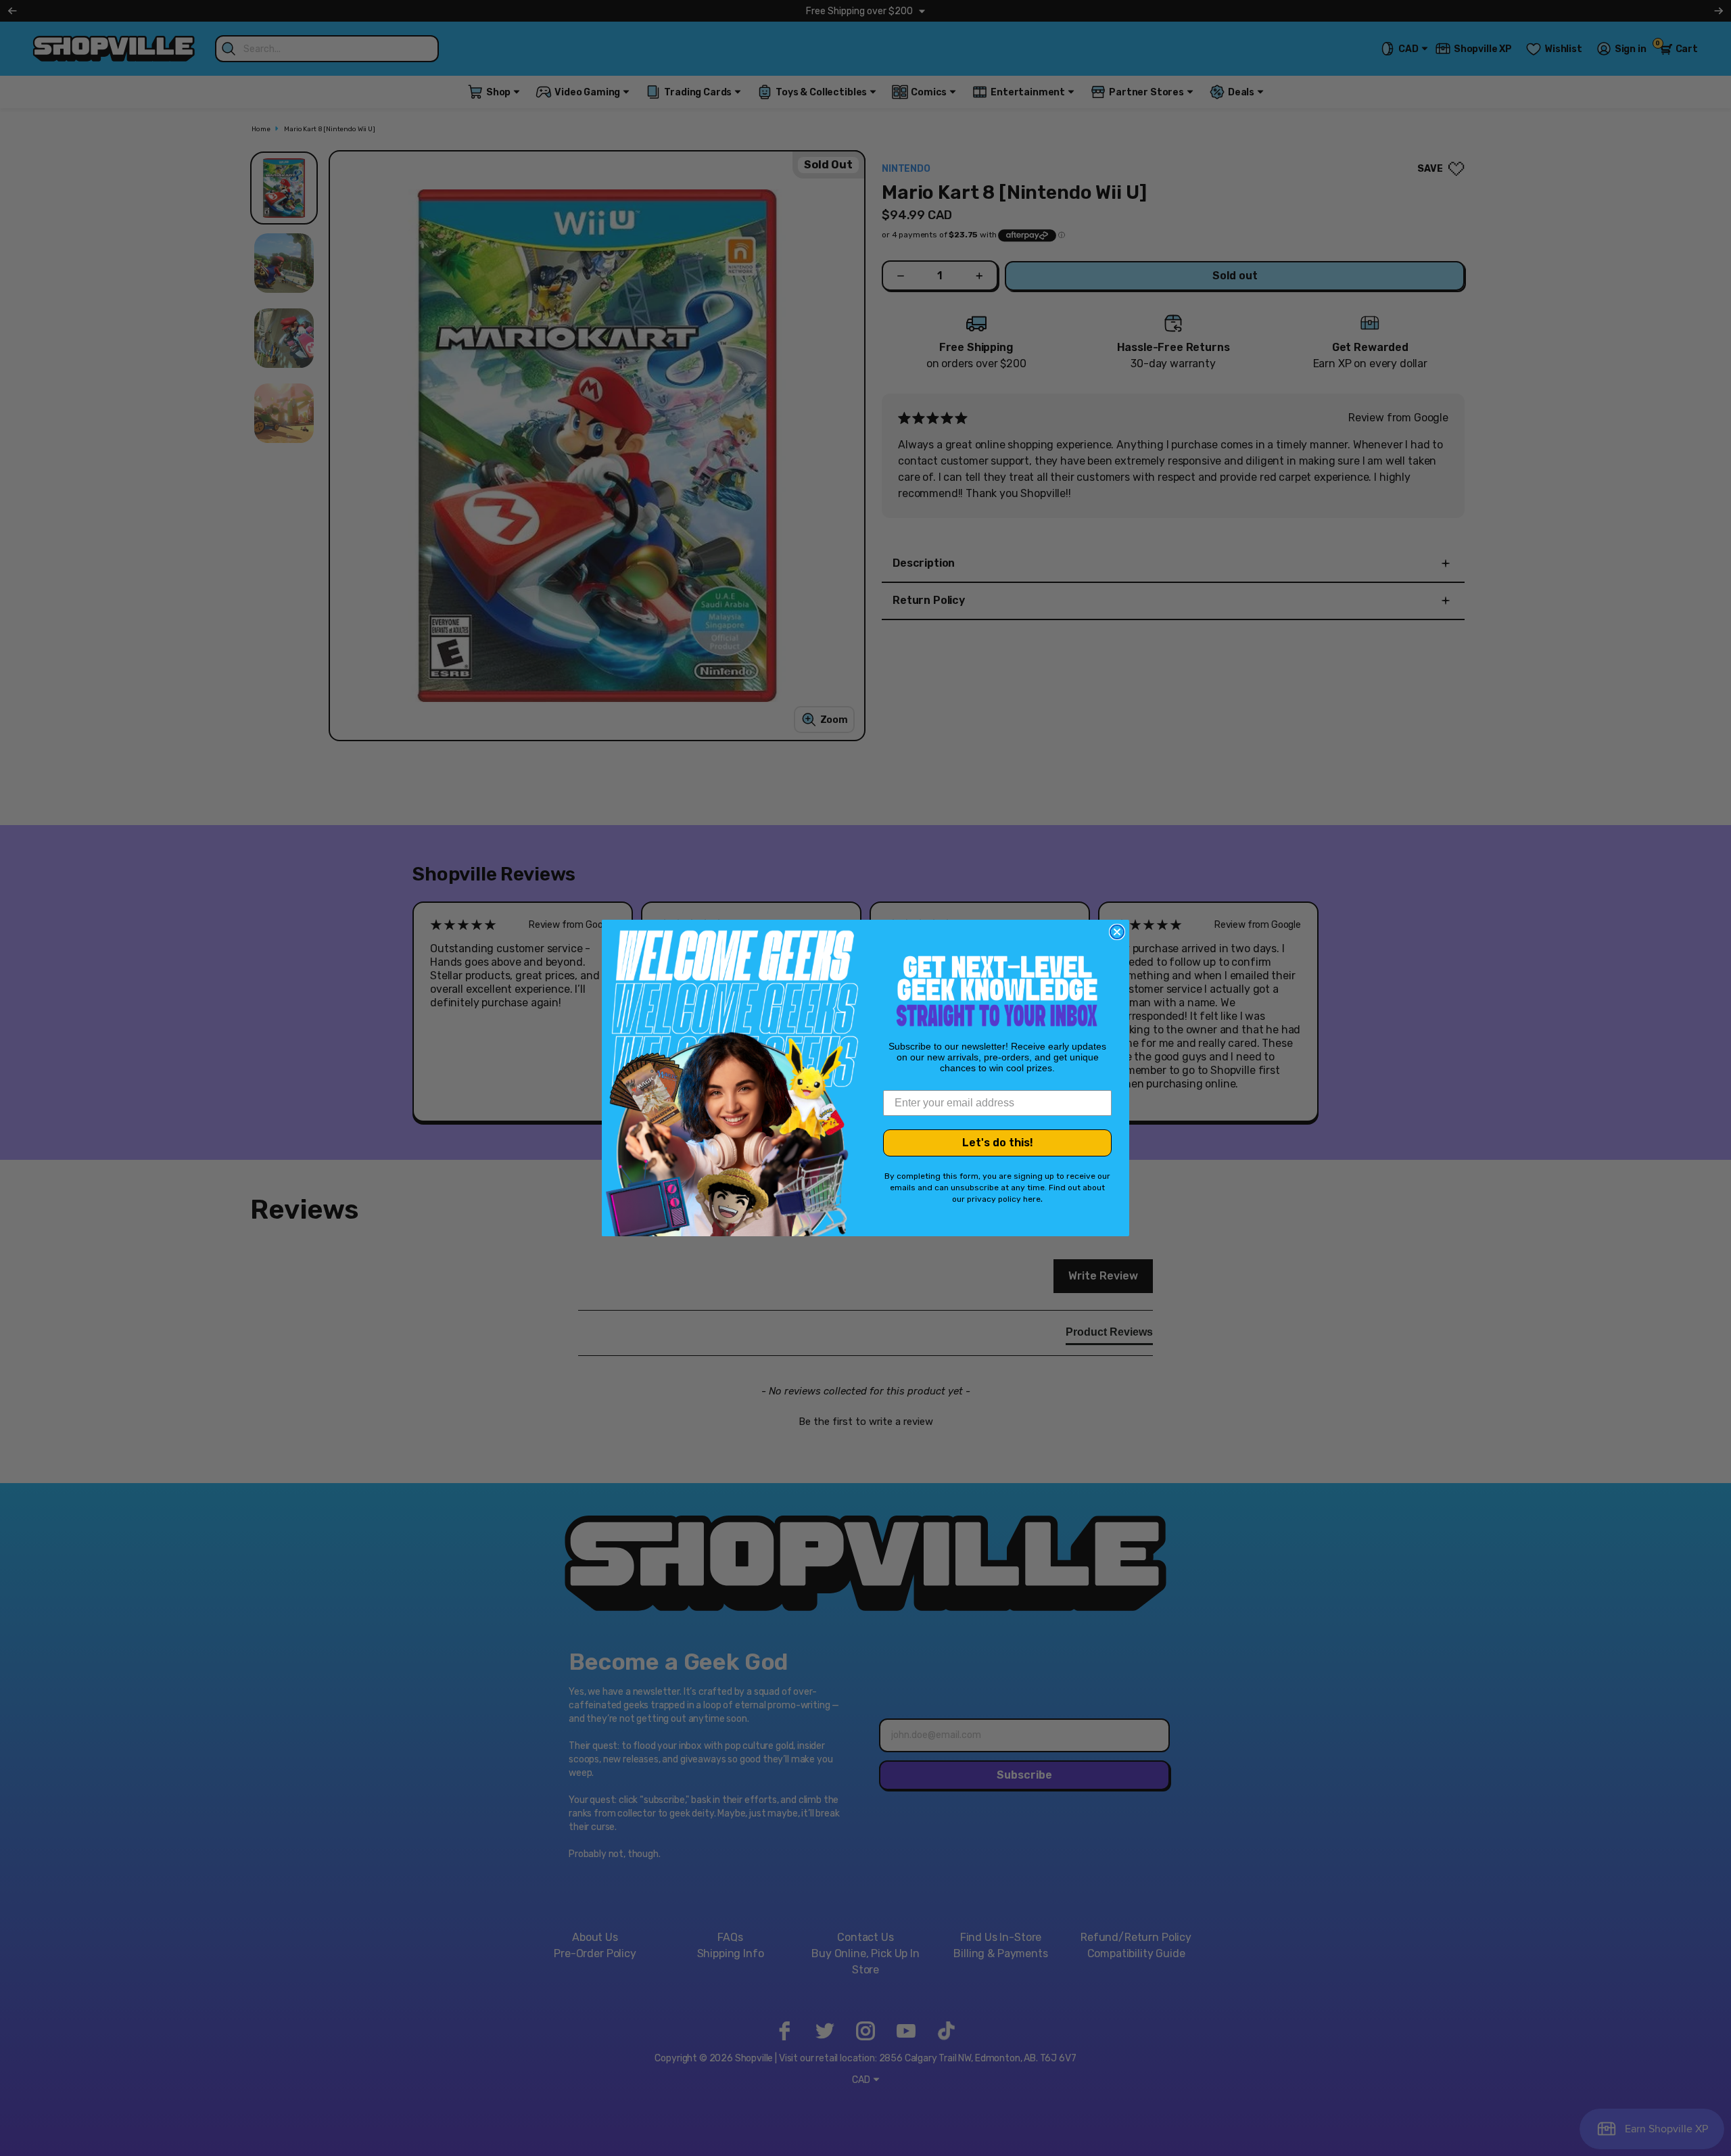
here (1032, 1199)
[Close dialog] (1117, 932)
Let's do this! (998, 1143)
